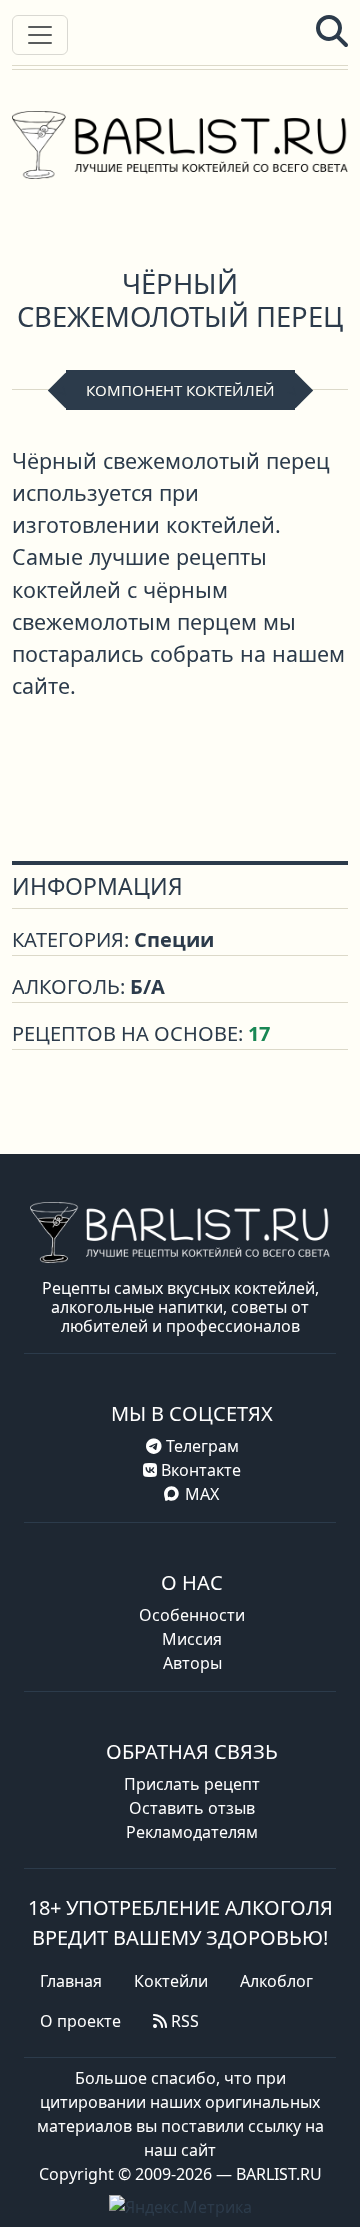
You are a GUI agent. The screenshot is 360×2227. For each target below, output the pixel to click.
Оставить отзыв (192, 1808)
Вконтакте (199, 1470)
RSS (183, 2021)
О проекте (80, 2021)
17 (259, 1033)
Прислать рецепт (192, 1784)
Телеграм (200, 1446)
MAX (202, 1494)
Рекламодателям (192, 1832)
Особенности (192, 1615)
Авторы (192, 1663)
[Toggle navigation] (40, 35)
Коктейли (171, 1981)
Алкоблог (276, 1981)
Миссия (192, 1639)
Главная (71, 1981)
